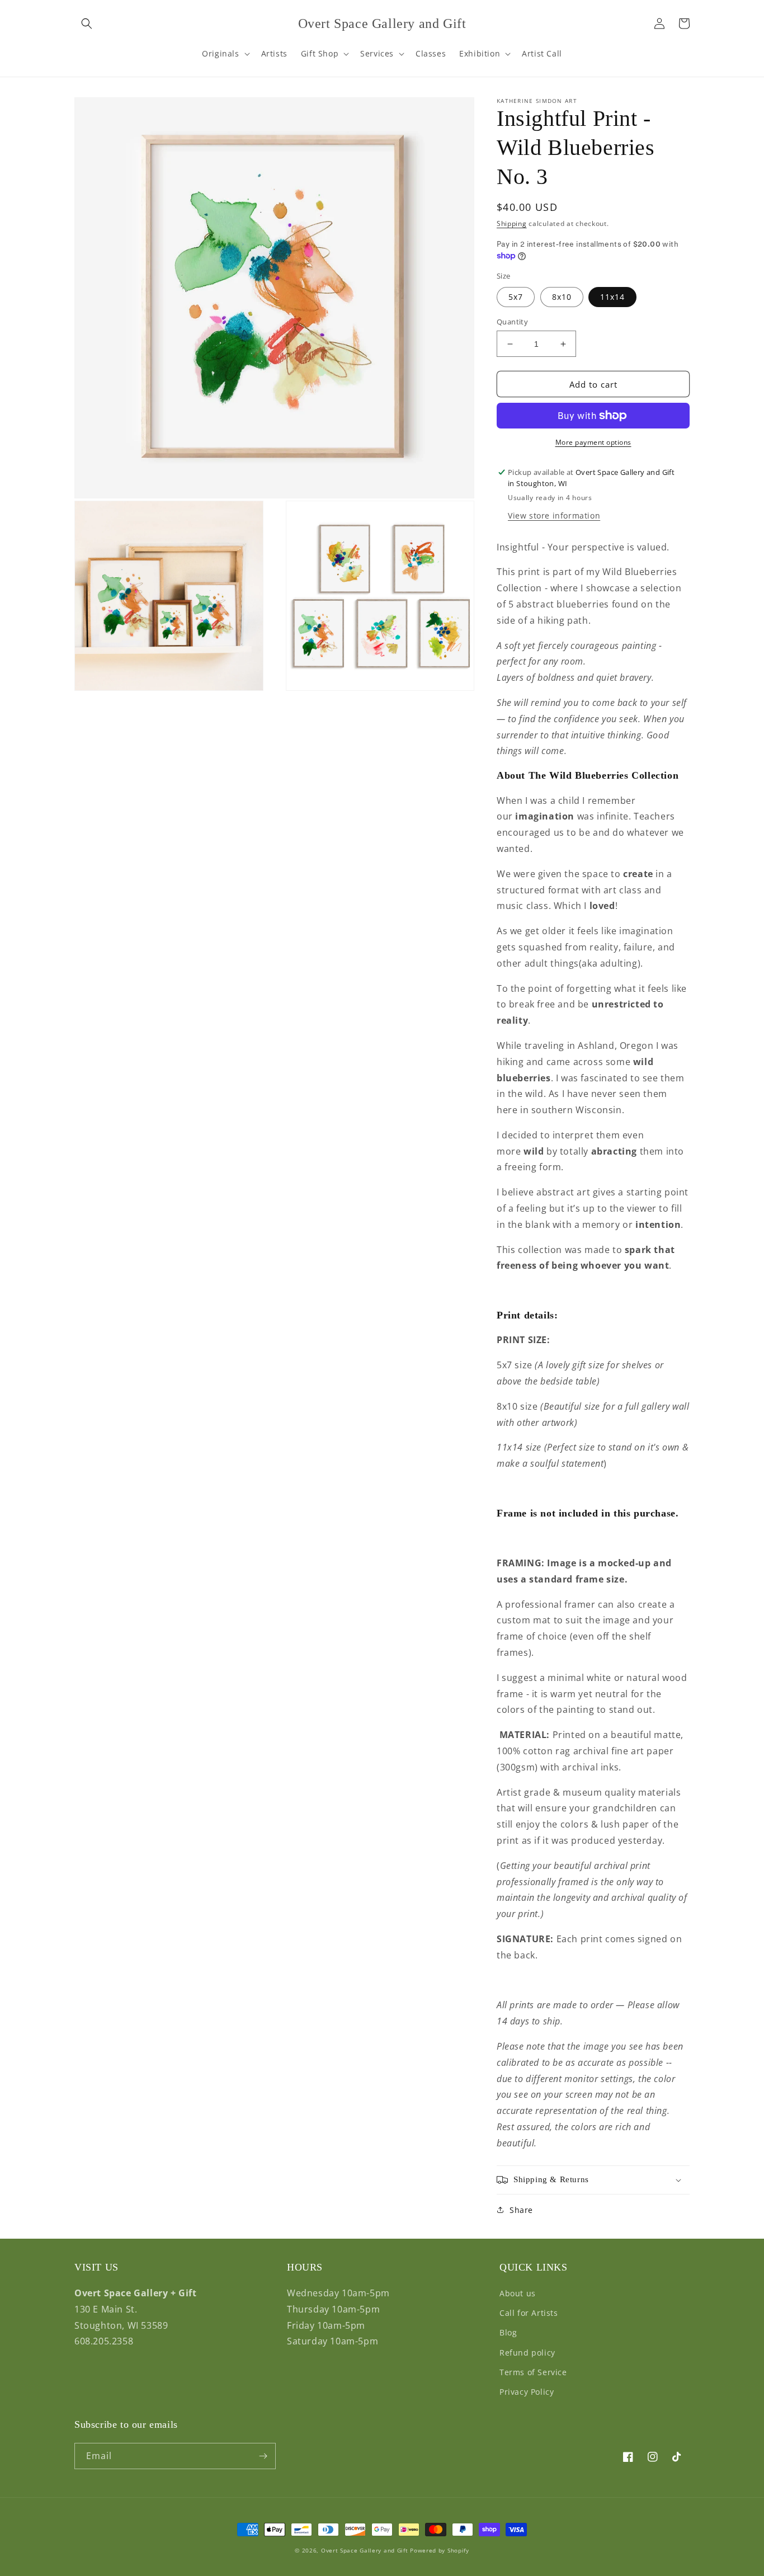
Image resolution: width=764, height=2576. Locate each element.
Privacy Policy (527, 2392)
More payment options (593, 442)
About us (518, 2293)
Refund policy (527, 2353)
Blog (508, 2332)
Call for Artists (529, 2313)
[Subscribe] (263, 2456)
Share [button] (521, 2210)
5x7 (516, 297)
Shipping (512, 223)
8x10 (562, 297)
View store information (554, 515)
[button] (87, 23)
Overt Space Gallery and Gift (365, 2550)
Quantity (512, 322)
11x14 (612, 297)
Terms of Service (533, 2372)
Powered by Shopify (440, 2550)
